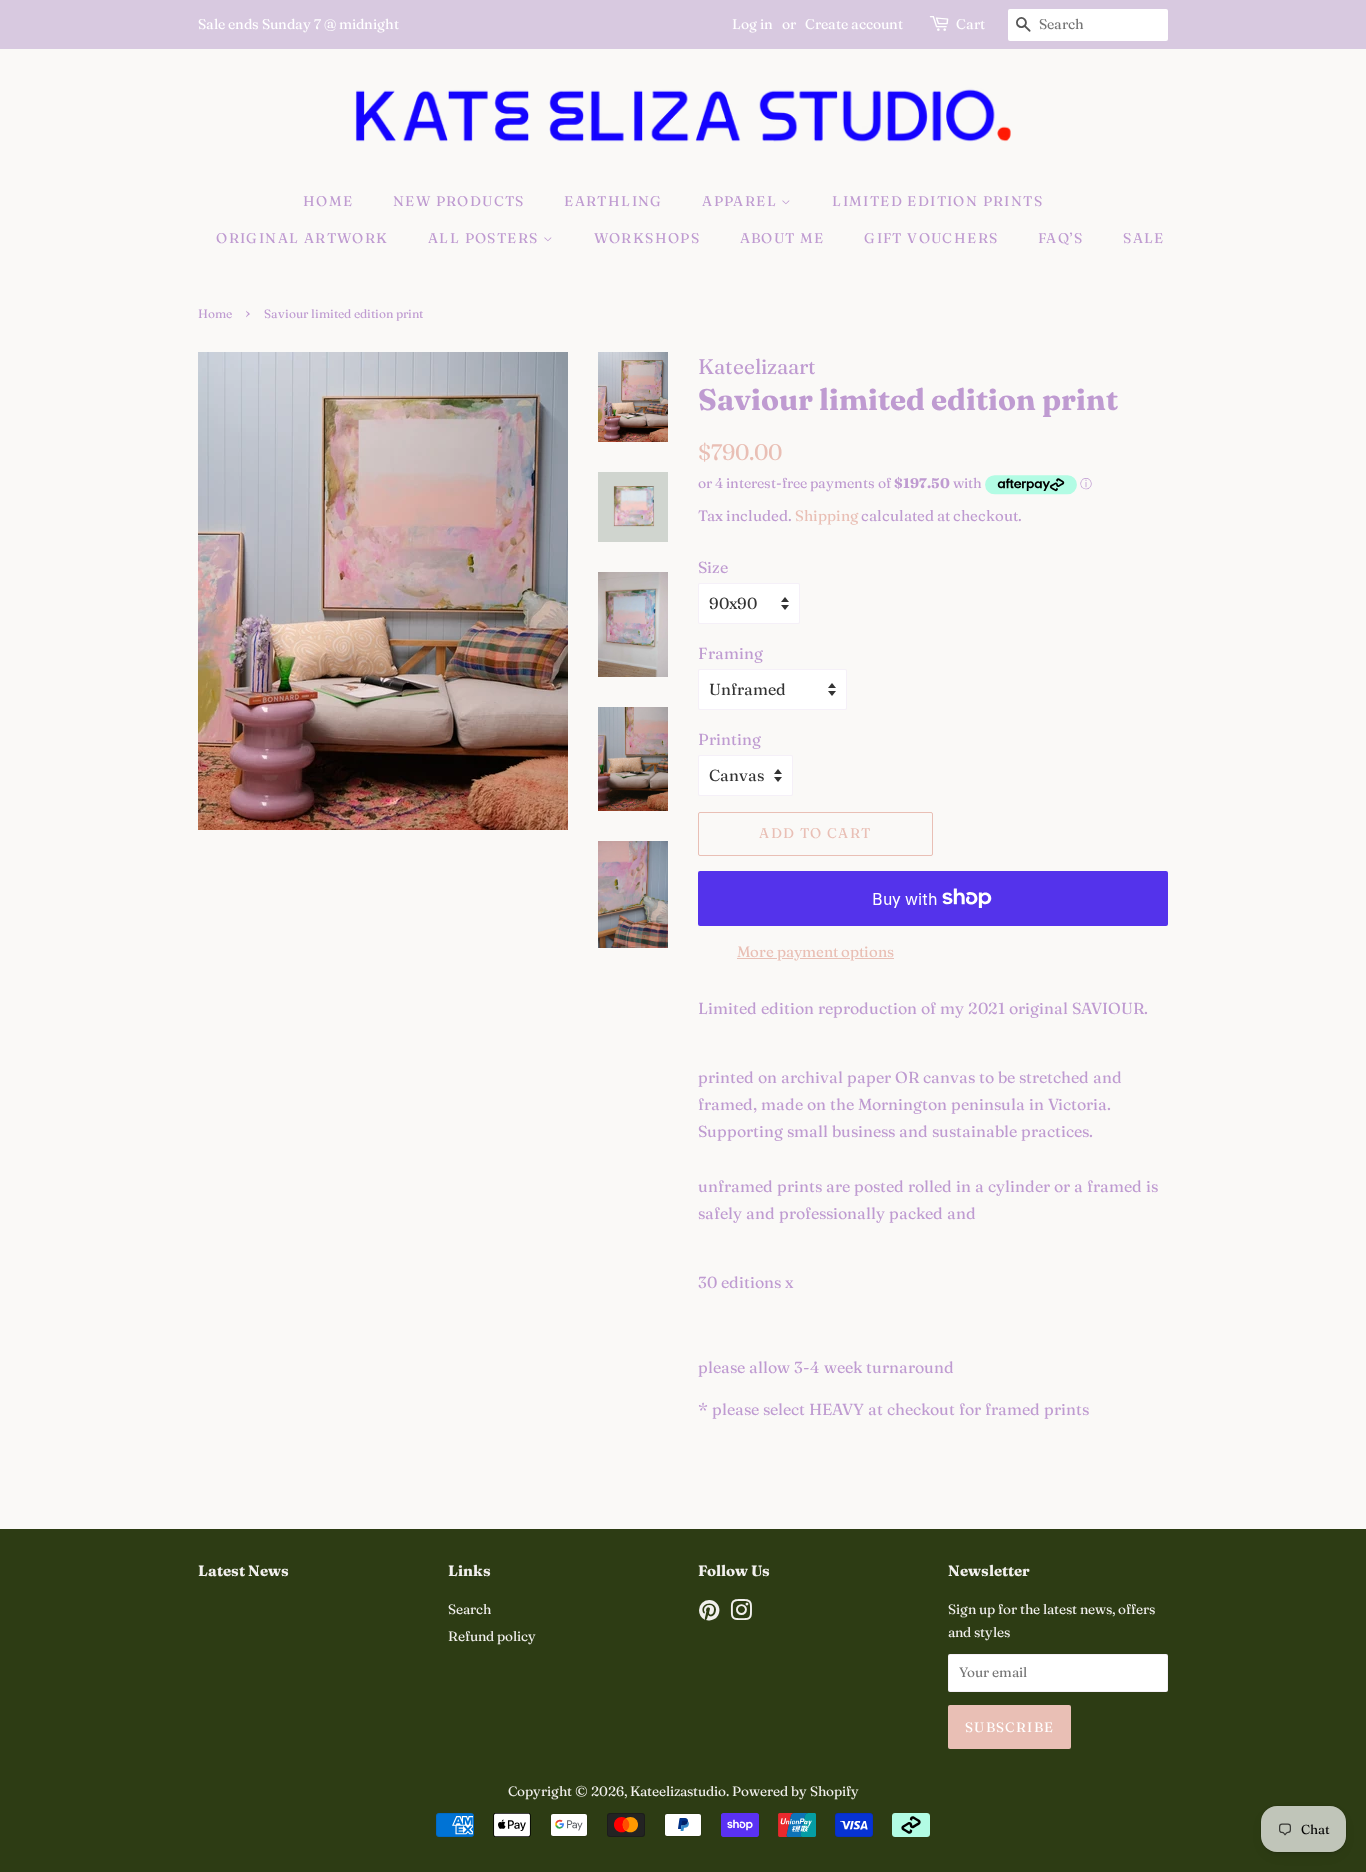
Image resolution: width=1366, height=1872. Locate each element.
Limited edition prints (937, 201)
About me (782, 238)
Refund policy (492, 1636)
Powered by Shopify (795, 1791)
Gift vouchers (931, 238)
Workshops (647, 238)
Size (713, 567)
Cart (970, 24)
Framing (730, 653)
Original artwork (302, 238)
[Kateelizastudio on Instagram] (741, 1614)
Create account (854, 24)
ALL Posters (485, 238)
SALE (1144, 238)
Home (328, 201)
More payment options (815, 951)
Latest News (243, 1570)
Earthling (613, 201)
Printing (729, 739)
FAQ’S (1061, 238)
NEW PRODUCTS (459, 201)
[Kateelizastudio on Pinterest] (709, 1614)
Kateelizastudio (678, 1791)
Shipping (826, 515)
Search (469, 1609)
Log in (752, 24)
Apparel (741, 201)
